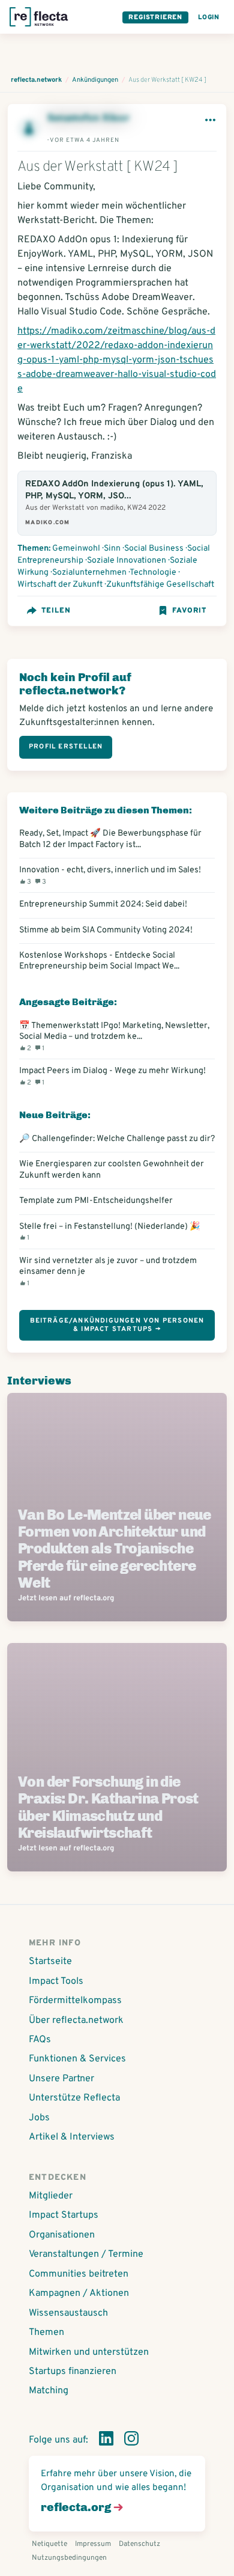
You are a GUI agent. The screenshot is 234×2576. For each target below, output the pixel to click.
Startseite (50, 1962)
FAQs (40, 2040)
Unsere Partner (61, 2079)
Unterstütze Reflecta (74, 2098)
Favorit (189, 611)
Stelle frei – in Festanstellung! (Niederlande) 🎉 (110, 1231)
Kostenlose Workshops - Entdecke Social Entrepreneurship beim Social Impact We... (99, 961)
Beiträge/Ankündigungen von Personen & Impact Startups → (117, 1325)
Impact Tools (56, 1981)
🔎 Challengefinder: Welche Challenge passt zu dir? (117, 1139)
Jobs (39, 2118)
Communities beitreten (79, 2274)
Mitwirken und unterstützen (89, 2352)
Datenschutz (139, 2544)
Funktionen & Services (77, 2059)
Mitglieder (51, 2196)
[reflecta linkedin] (106, 2441)
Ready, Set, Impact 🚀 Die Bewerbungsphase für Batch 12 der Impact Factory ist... (110, 839)
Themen (46, 2333)
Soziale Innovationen (127, 561)
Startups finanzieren (73, 2372)
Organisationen (62, 2235)
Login (209, 17)
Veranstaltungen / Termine (86, 2254)
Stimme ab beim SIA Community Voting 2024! (106, 930)
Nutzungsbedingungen (69, 2558)
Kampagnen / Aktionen (79, 2293)
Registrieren (155, 17)
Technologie (153, 573)
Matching (49, 2391)
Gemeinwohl (76, 549)
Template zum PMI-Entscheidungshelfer (96, 1201)
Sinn (112, 549)
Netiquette (49, 2544)
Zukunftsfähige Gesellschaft (160, 585)
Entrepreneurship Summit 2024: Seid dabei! (103, 904)
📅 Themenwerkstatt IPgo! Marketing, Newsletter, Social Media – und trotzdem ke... (114, 1036)
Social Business (154, 549)
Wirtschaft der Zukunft (60, 585)
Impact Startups (64, 2215)
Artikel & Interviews (72, 2137)
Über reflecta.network (76, 2021)
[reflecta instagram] (131, 2441)
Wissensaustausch (68, 2313)
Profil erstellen (66, 747)
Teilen (56, 611)
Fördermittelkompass (75, 2001)
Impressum (93, 2544)
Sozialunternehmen (89, 573)
